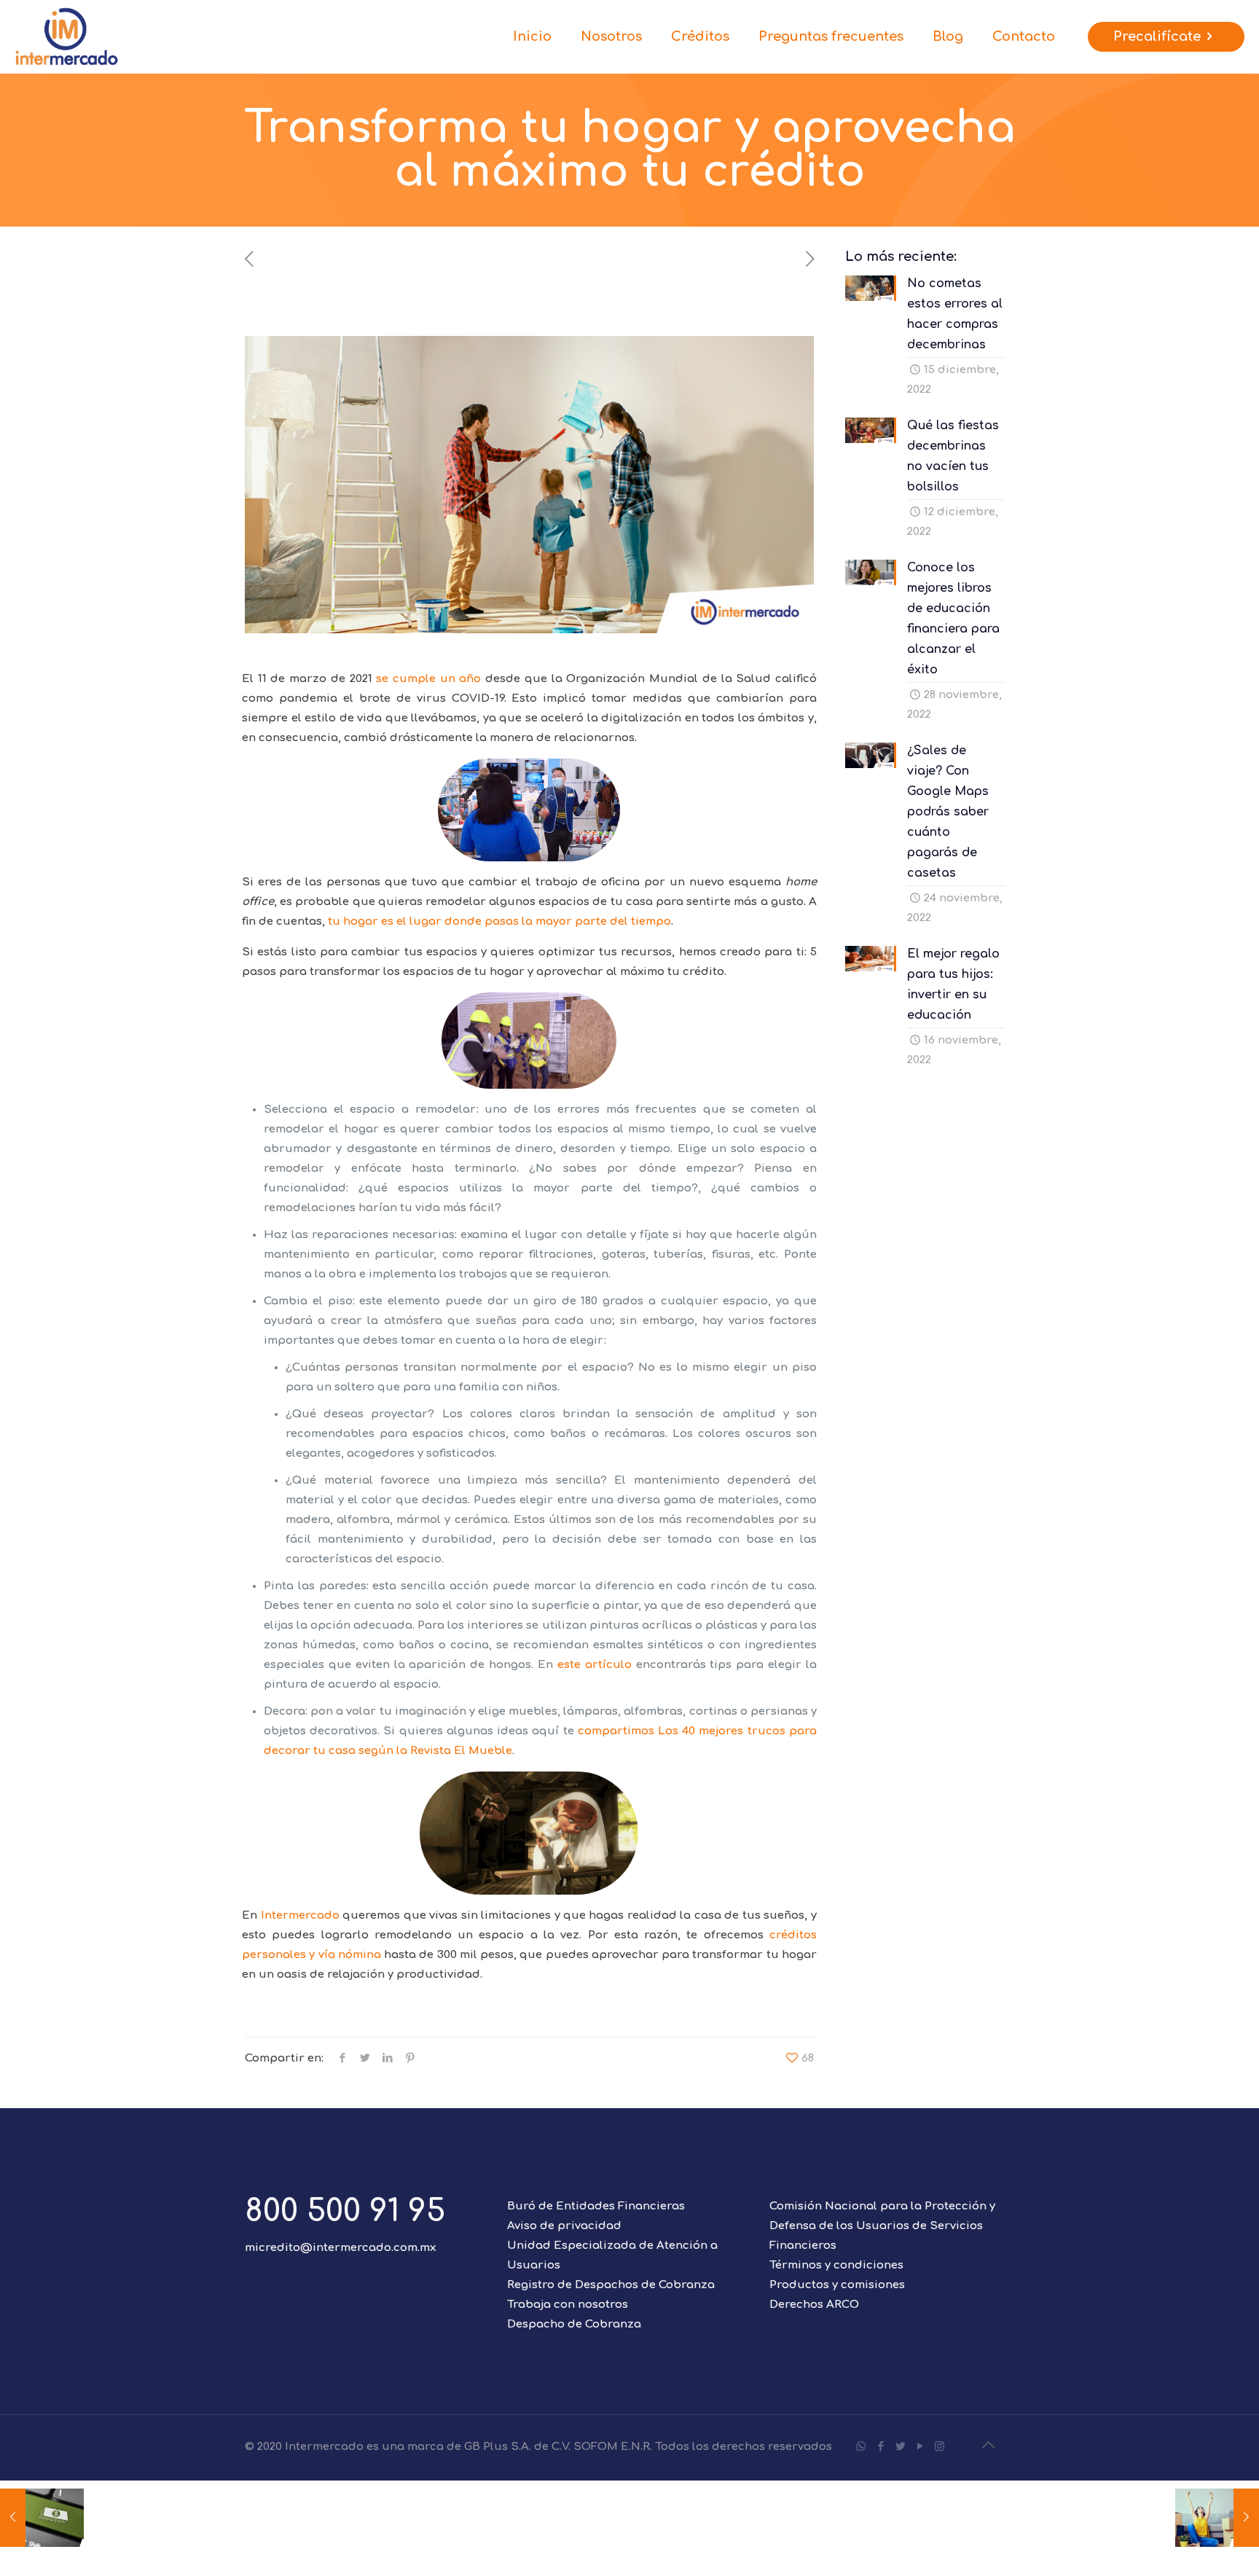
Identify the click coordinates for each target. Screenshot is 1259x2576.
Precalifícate (1157, 36)
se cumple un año (428, 679)
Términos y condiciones (836, 2265)
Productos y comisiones (837, 2285)
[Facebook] (880, 2447)
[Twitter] (900, 2447)
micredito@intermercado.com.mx (340, 2248)
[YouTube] (920, 2447)
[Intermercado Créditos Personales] (67, 36)
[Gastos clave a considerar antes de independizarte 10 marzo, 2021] (1217, 2518)
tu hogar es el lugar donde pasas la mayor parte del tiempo (499, 921)
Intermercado (300, 1915)
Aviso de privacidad (564, 2226)
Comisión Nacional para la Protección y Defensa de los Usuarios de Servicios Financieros (882, 2226)
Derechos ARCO (814, 2305)
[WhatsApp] (861, 2447)
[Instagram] (940, 2447)
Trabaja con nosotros (568, 2305)
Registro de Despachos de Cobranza (611, 2285)
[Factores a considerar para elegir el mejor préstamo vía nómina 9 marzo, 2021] (42, 2518)
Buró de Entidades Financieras (596, 2206)
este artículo (595, 1665)
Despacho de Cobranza (574, 2324)
